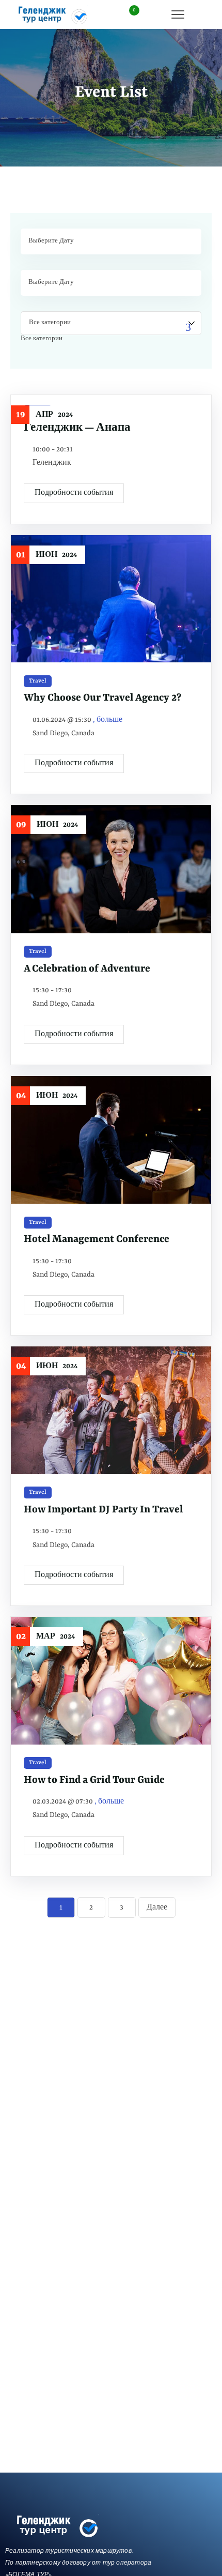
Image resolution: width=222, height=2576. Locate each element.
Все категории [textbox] (42, 339)
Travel (38, 681)
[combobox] (42, 339)
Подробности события (74, 493)
